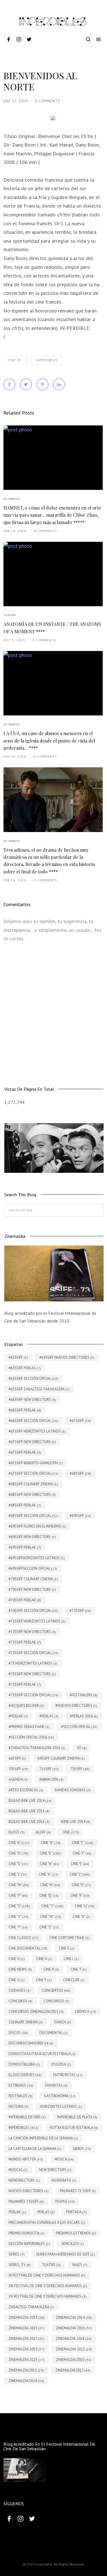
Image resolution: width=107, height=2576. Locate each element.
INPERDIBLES (47, 360)
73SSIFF (10, 615)
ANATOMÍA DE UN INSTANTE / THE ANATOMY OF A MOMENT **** (52, 628)
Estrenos (12, 499)
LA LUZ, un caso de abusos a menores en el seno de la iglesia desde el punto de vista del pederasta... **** (49, 741)
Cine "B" (15, 360)
